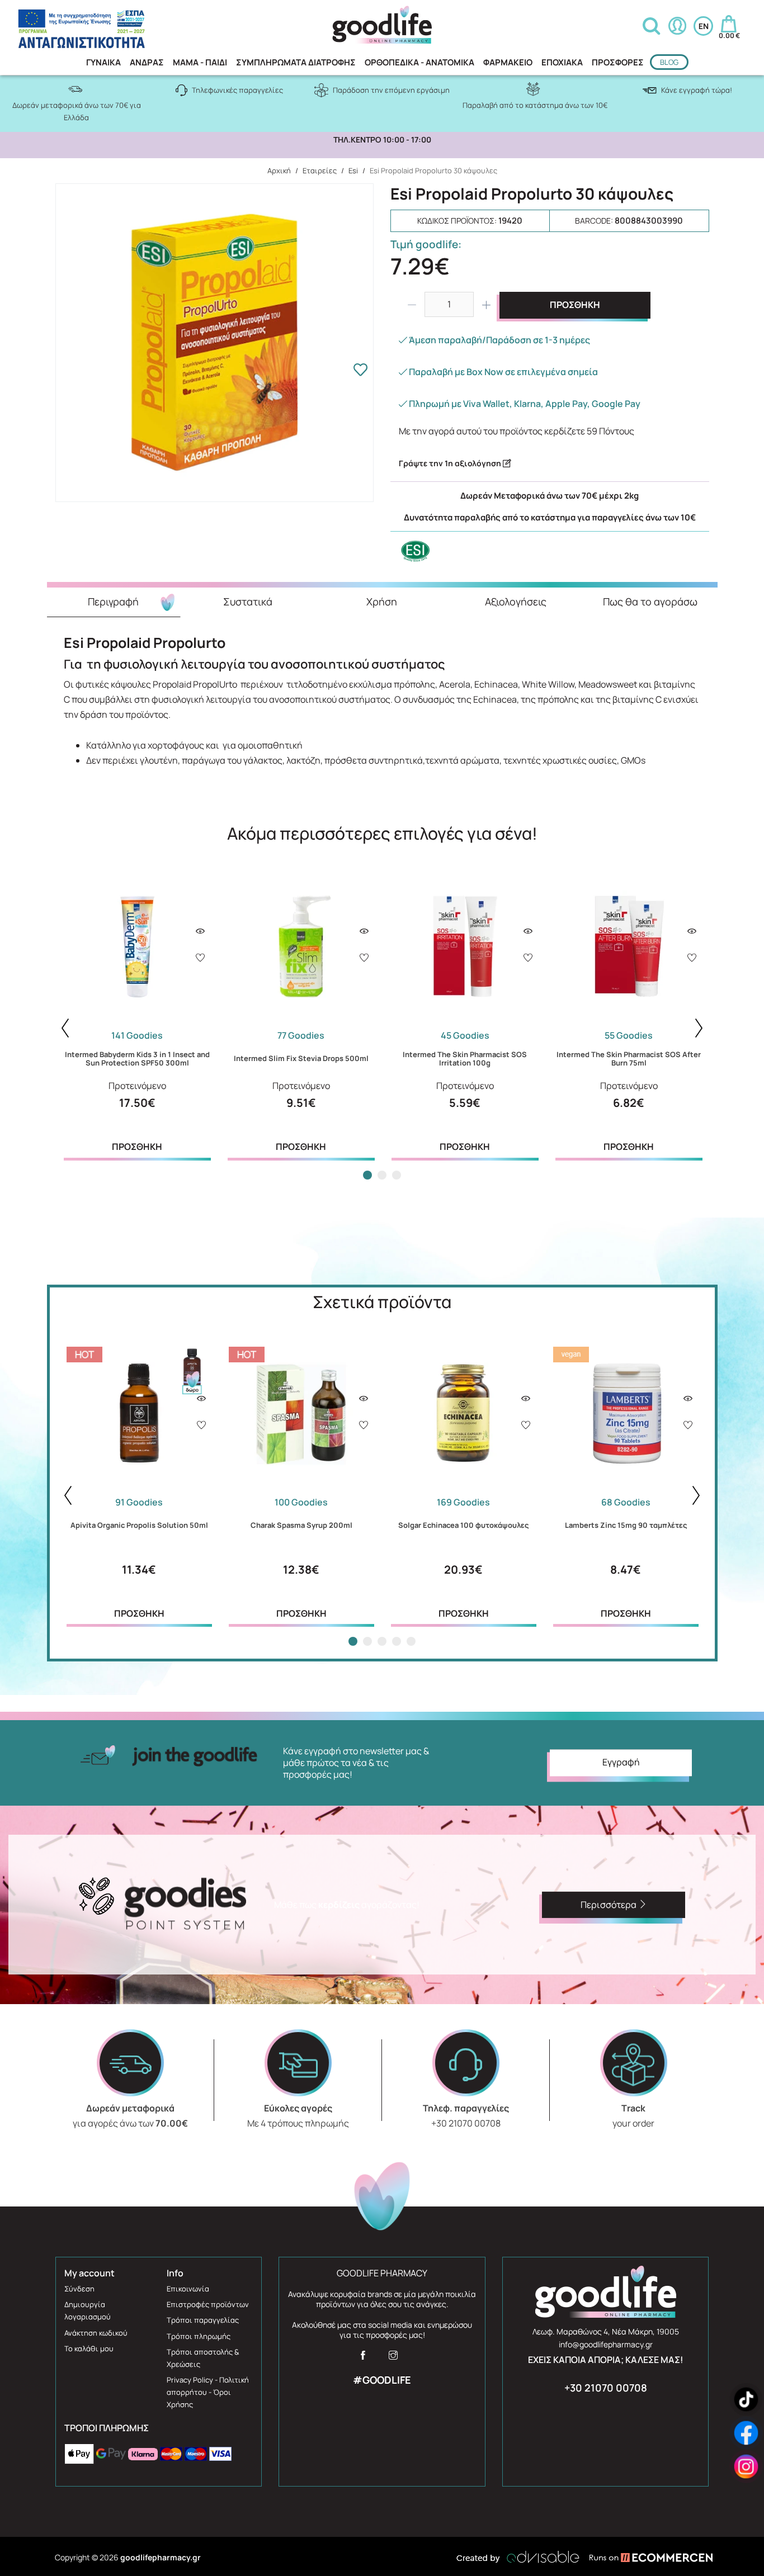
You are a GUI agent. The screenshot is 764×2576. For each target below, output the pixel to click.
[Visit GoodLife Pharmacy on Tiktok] (746, 2400)
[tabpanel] (137, 1016)
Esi (353, 171)
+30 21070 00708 (606, 2388)
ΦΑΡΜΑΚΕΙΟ (508, 62)
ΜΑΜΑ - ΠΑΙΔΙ (200, 62)
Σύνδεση (79, 2289)
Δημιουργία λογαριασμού (88, 2310)
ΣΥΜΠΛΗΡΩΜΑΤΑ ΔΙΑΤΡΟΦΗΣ (296, 62)
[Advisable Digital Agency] (518, 2557)
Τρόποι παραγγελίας (203, 2320)
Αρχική (279, 171)
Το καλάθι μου (89, 2348)
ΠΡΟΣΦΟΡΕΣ (618, 62)
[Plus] (487, 305)
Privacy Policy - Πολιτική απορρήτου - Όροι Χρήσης (208, 2392)
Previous (65, 1028)
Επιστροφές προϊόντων (208, 2304)
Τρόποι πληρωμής (199, 2336)
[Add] (200, 959)
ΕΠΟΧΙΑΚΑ (562, 62)
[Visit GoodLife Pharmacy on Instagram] (393, 2359)
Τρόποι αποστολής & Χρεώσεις (203, 2358)
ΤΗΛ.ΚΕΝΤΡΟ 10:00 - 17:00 (382, 140)
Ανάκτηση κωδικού (96, 2333)
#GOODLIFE (382, 2380)
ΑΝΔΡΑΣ (147, 62)
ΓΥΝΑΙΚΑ (103, 62)
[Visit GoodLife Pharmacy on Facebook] (363, 2359)
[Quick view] (200, 931)
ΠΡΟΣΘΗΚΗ (575, 305)
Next (699, 1028)
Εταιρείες (320, 171)
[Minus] (412, 305)
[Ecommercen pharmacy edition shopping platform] (643, 2557)
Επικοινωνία (188, 2289)
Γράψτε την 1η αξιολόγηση (451, 463)
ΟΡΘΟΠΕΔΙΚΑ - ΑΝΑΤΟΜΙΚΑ (419, 62)
